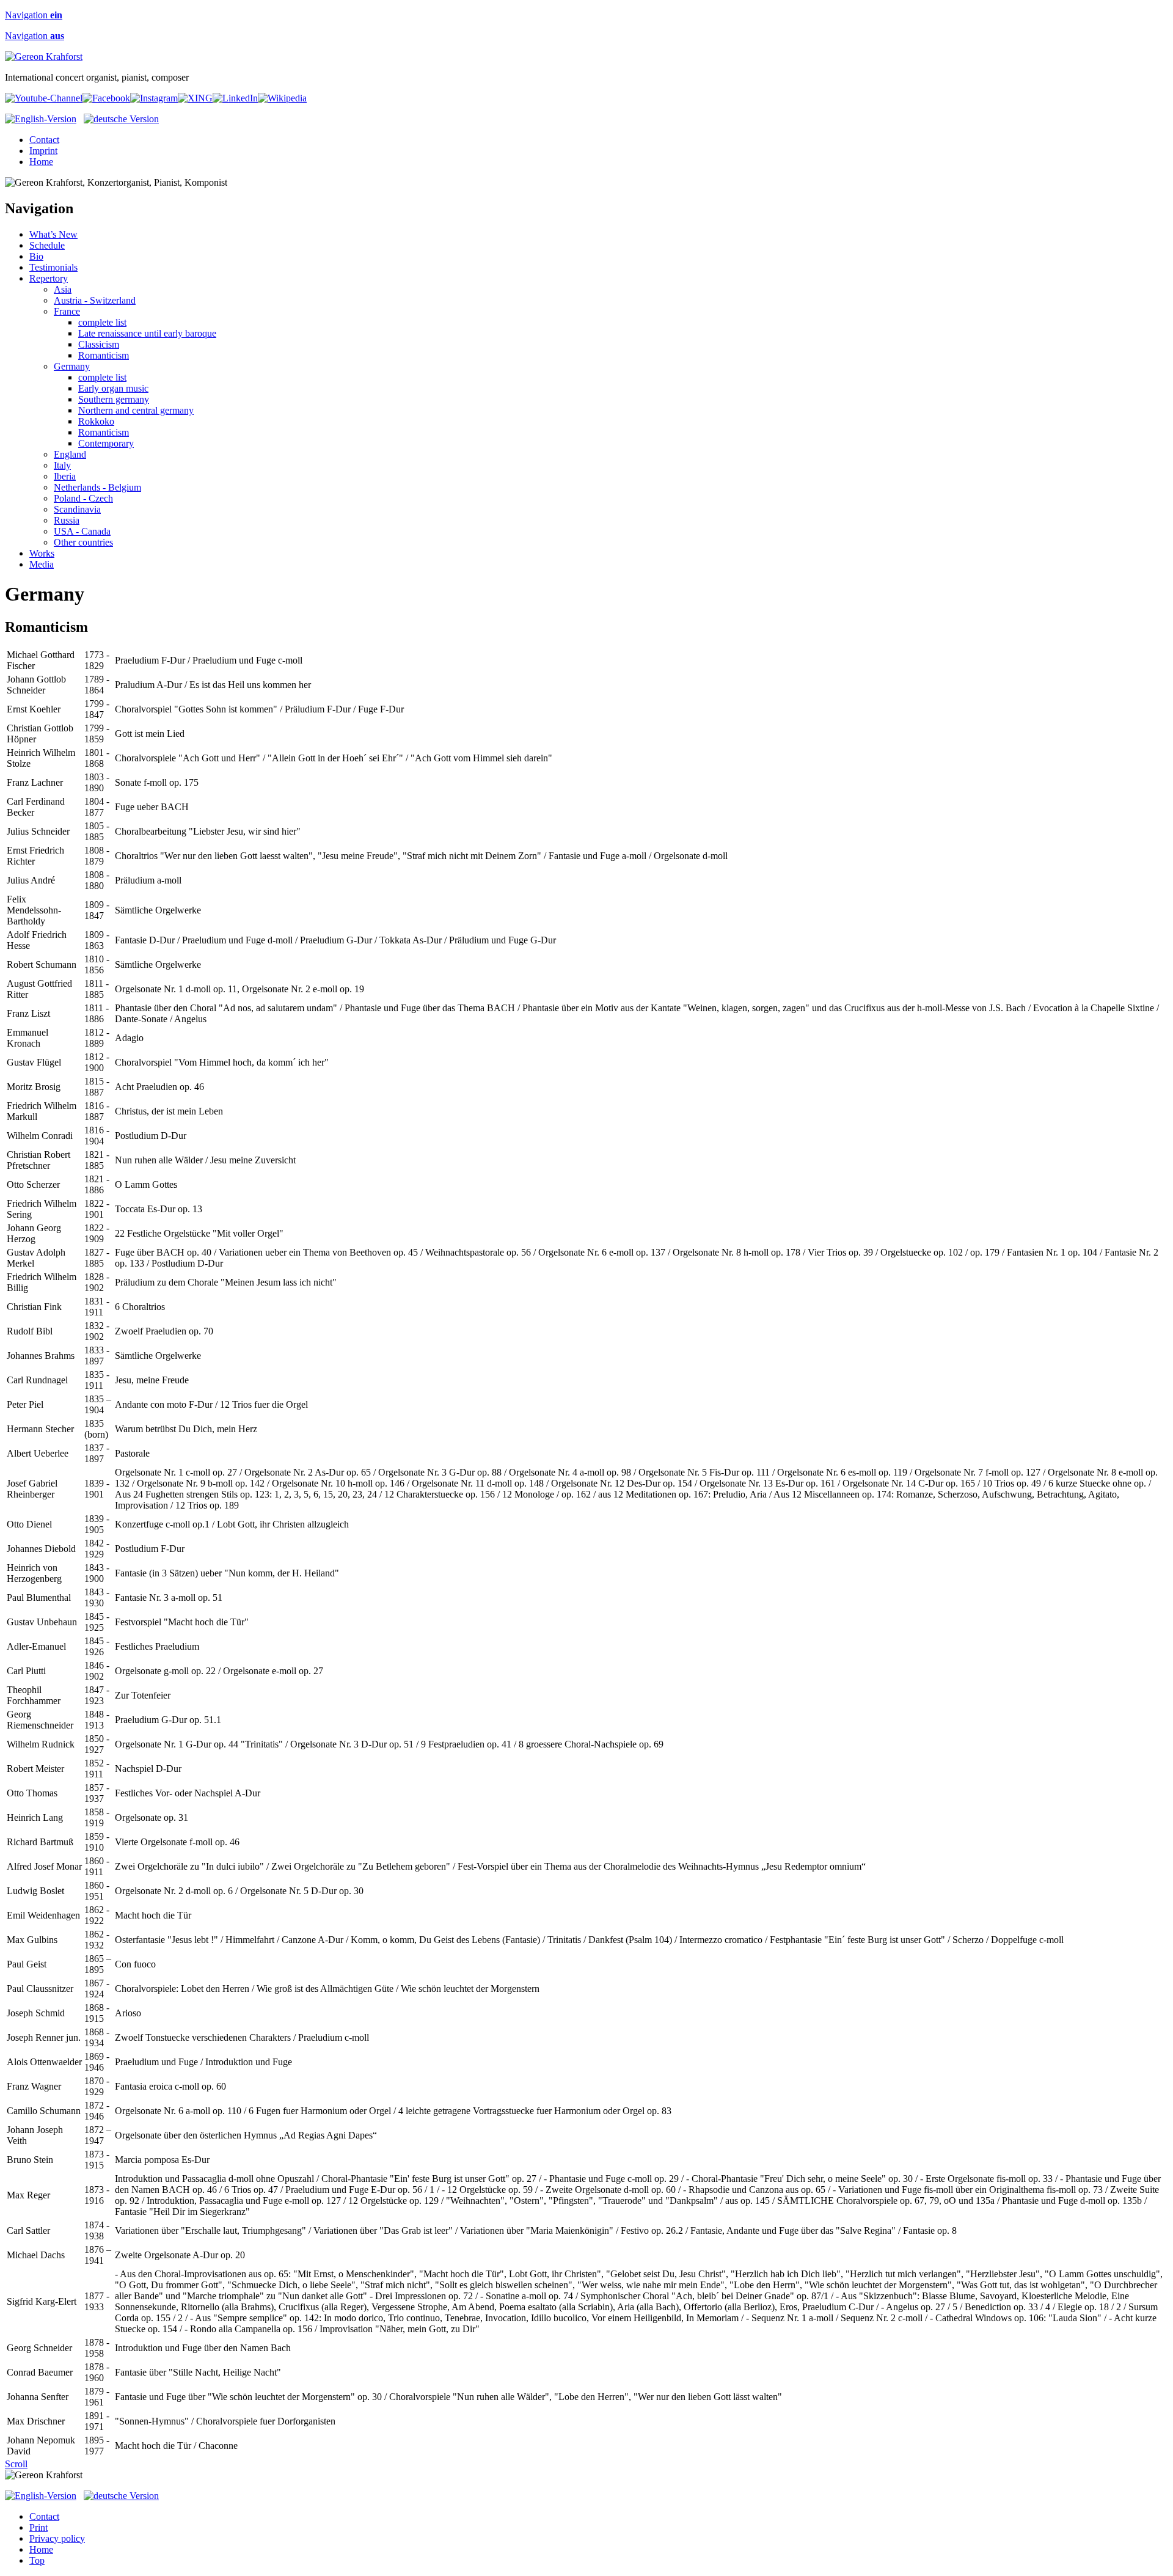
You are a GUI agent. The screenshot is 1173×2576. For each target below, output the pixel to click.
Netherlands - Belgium (97, 487)
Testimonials (53, 267)
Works (42, 553)
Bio (36, 256)
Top (37, 2560)
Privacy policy (57, 2538)
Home (41, 162)
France (67, 311)
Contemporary (106, 443)
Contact (44, 140)
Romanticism (104, 355)
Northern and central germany (136, 410)
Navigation (34, 15)
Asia (63, 289)
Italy (62, 465)
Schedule (47, 245)
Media (42, 564)
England (70, 454)
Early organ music (113, 388)
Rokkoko (96, 421)
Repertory (49, 278)
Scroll (16, 2464)
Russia (67, 520)
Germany (72, 366)
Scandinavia (77, 509)
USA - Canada (82, 531)
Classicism (99, 344)
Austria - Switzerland (95, 300)
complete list (102, 322)
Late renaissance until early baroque (147, 333)
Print (38, 2527)
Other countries (83, 542)
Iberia (65, 476)
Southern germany (114, 399)
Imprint (43, 151)
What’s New (53, 234)
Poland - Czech (83, 498)
